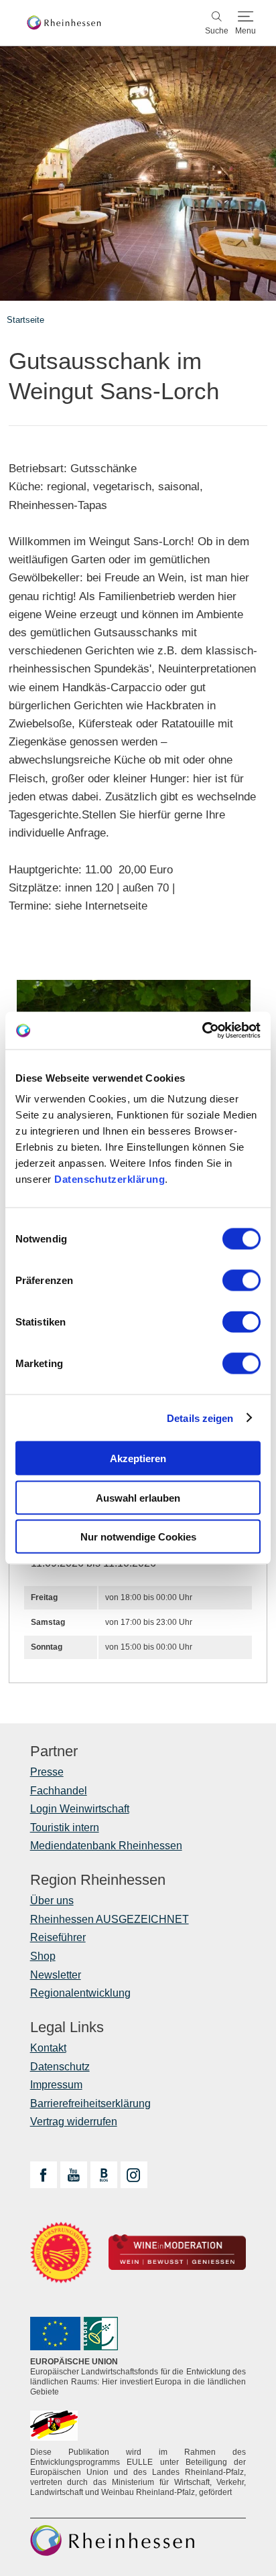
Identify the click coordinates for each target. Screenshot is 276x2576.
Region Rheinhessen (98, 1880)
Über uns (52, 1901)
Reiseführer (58, 1937)
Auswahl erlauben (138, 1497)
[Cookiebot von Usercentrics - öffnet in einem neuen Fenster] (202, 1031)
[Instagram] (134, 2175)
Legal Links (67, 2027)
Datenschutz (60, 2067)
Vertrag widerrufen (74, 2122)
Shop (43, 1956)
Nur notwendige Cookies (138, 1537)
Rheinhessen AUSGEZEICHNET (110, 1919)
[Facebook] (44, 2175)
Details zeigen (200, 1418)
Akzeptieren (138, 1458)
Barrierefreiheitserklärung (90, 2103)
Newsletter (56, 1975)
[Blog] (104, 2175)
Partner (54, 1751)
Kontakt (48, 2048)
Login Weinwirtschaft (80, 1809)
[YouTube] (74, 2175)
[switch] (241, 1281)
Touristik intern (65, 1828)
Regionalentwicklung (80, 1993)
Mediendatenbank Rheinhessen (106, 1846)
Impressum (56, 2085)
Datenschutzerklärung (110, 1179)
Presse (47, 1772)
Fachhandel (59, 1791)
